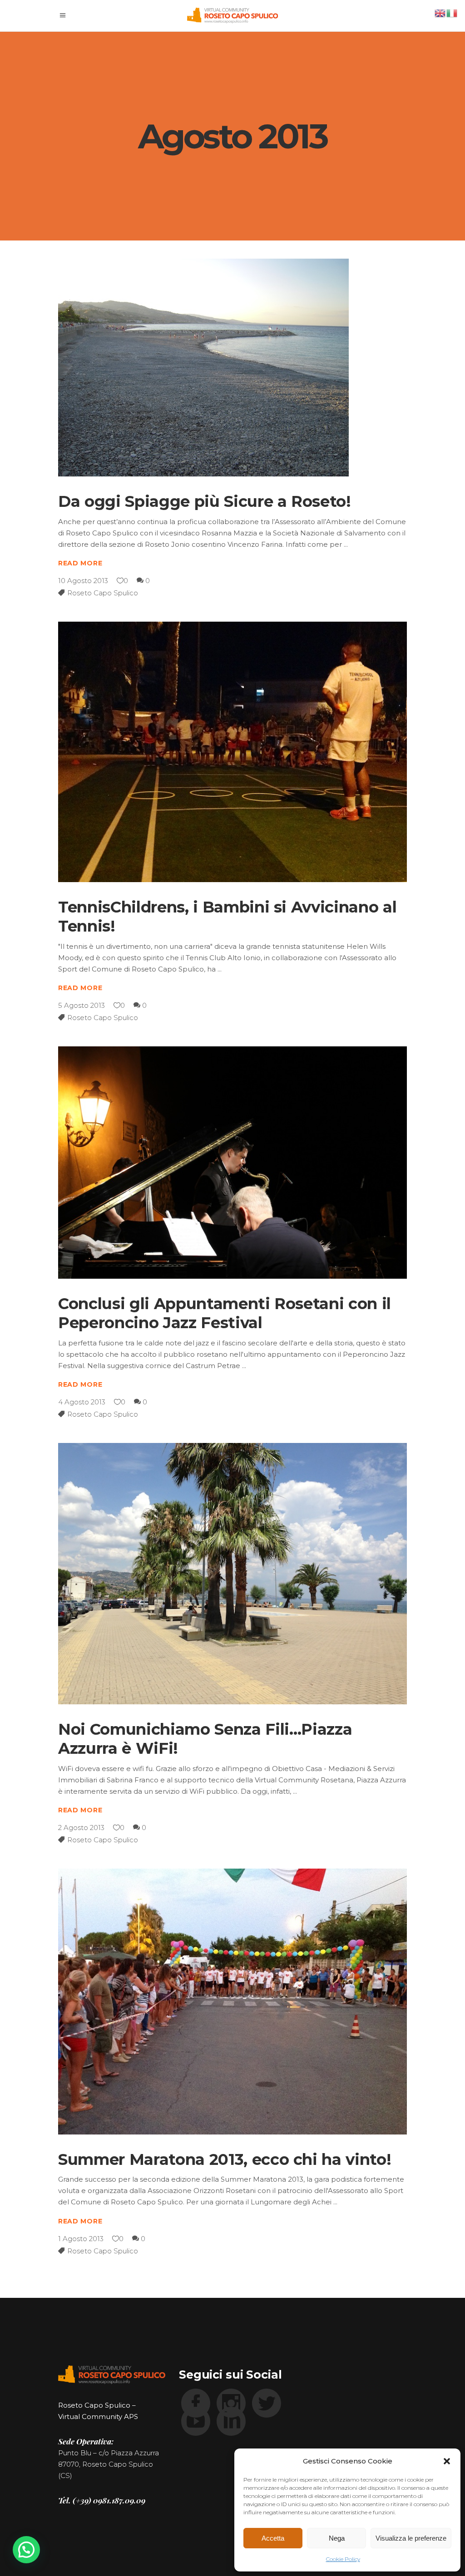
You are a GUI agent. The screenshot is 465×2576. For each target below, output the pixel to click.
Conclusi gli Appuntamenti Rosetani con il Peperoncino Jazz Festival (225, 1313)
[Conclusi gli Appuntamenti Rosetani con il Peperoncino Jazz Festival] (232, 1163)
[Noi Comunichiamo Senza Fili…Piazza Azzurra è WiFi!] (232, 1574)
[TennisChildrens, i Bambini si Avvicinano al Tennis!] (232, 752)
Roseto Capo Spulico (103, 593)
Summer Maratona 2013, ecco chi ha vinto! (225, 2159)
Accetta (273, 2538)
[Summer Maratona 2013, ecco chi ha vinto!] (232, 2002)
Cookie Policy (343, 2559)
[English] (440, 12)
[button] (447, 2461)
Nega (337, 2538)
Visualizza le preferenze (411, 2538)
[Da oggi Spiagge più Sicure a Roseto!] (203, 368)
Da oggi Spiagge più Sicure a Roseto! (205, 501)
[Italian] (452, 12)
